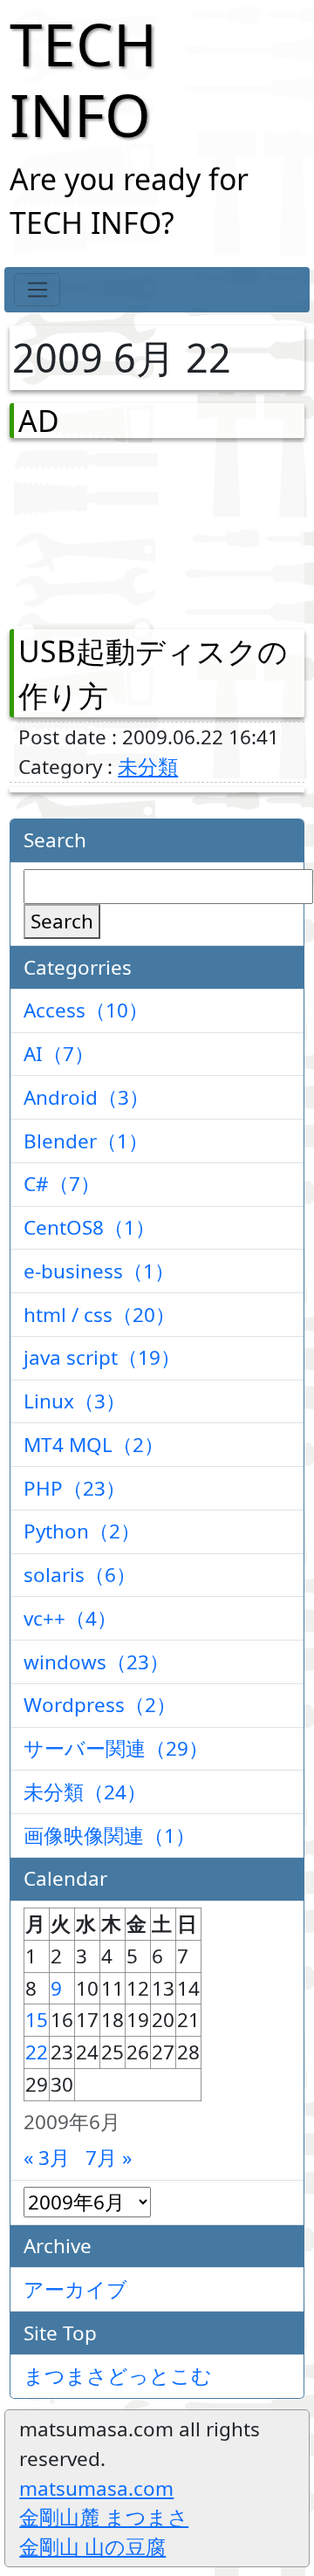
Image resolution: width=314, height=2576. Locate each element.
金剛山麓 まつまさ (104, 2517)
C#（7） (62, 1184)
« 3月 (47, 2158)
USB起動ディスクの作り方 (153, 673)
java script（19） (102, 1357)
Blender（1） (86, 1141)
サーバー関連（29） (116, 1748)
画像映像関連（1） (109, 1836)
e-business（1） (99, 1271)
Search (62, 921)
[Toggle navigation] (37, 290)
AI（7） (59, 1054)
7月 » (109, 2158)
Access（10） (86, 1010)
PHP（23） (75, 1488)
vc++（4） (70, 1618)
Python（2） (82, 1531)
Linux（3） (75, 1401)
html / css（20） (99, 1315)
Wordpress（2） (100, 1705)
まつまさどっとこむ (118, 2376)
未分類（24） (85, 1792)
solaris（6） (80, 1575)
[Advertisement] (110, 530)
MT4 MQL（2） (94, 1445)
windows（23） (96, 1662)
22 (37, 2052)
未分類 (148, 767)
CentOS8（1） (89, 1227)
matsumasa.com (96, 2488)
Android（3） (86, 1097)
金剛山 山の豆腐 (92, 2547)
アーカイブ (75, 2289)
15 (37, 2020)
